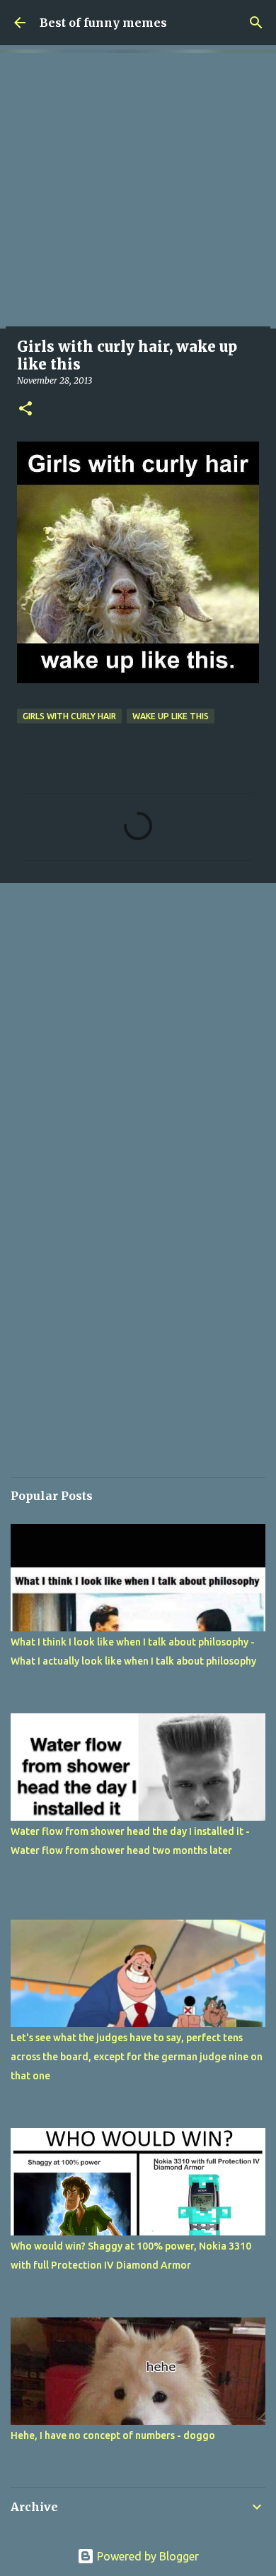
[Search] (256, 23)
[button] (25, 409)
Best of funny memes (103, 23)
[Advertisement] (138, 191)
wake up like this (171, 716)
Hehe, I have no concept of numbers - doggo (113, 2435)
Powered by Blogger (146, 2556)
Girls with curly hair (69, 716)
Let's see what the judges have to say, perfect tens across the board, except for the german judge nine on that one (137, 2057)
